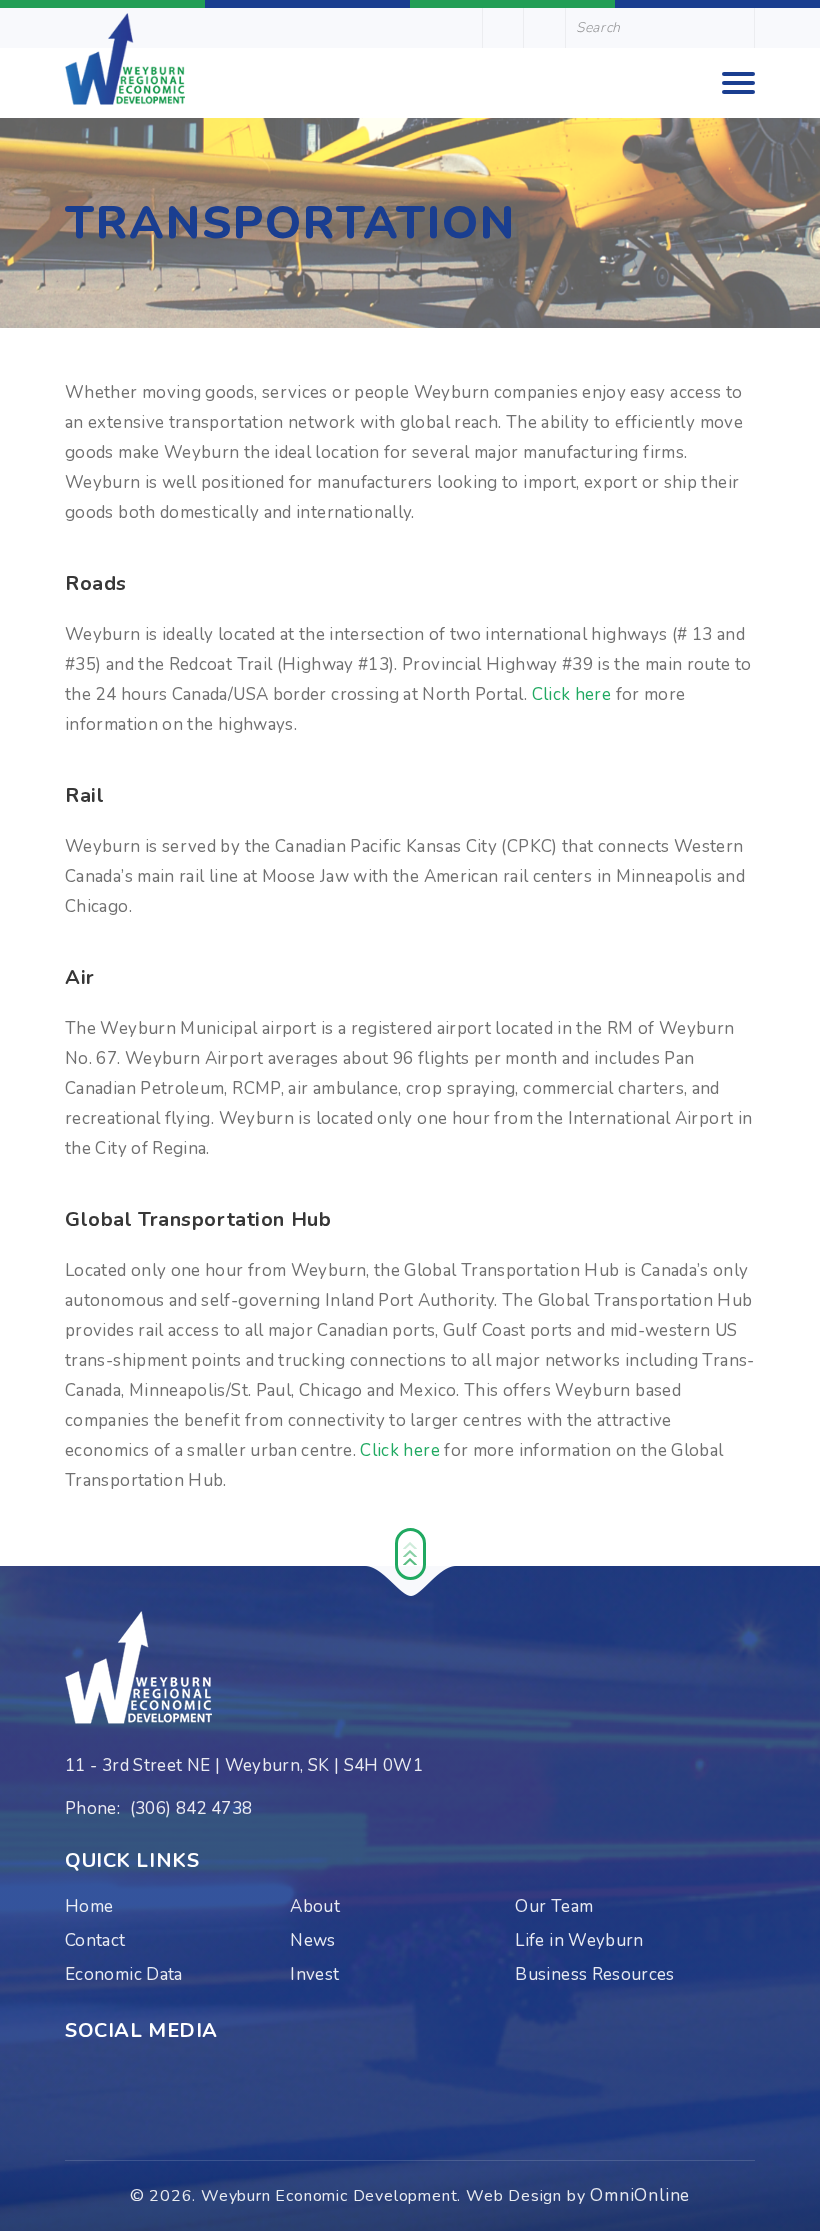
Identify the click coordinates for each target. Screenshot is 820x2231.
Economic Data (124, 1974)
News (312, 1940)
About (315, 1906)
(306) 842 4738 (191, 1808)
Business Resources (594, 1974)
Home (89, 1906)
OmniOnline (640, 2195)
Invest (314, 1974)
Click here (572, 694)
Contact (95, 1940)
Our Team (554, 1906)
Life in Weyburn (579, 1940)
